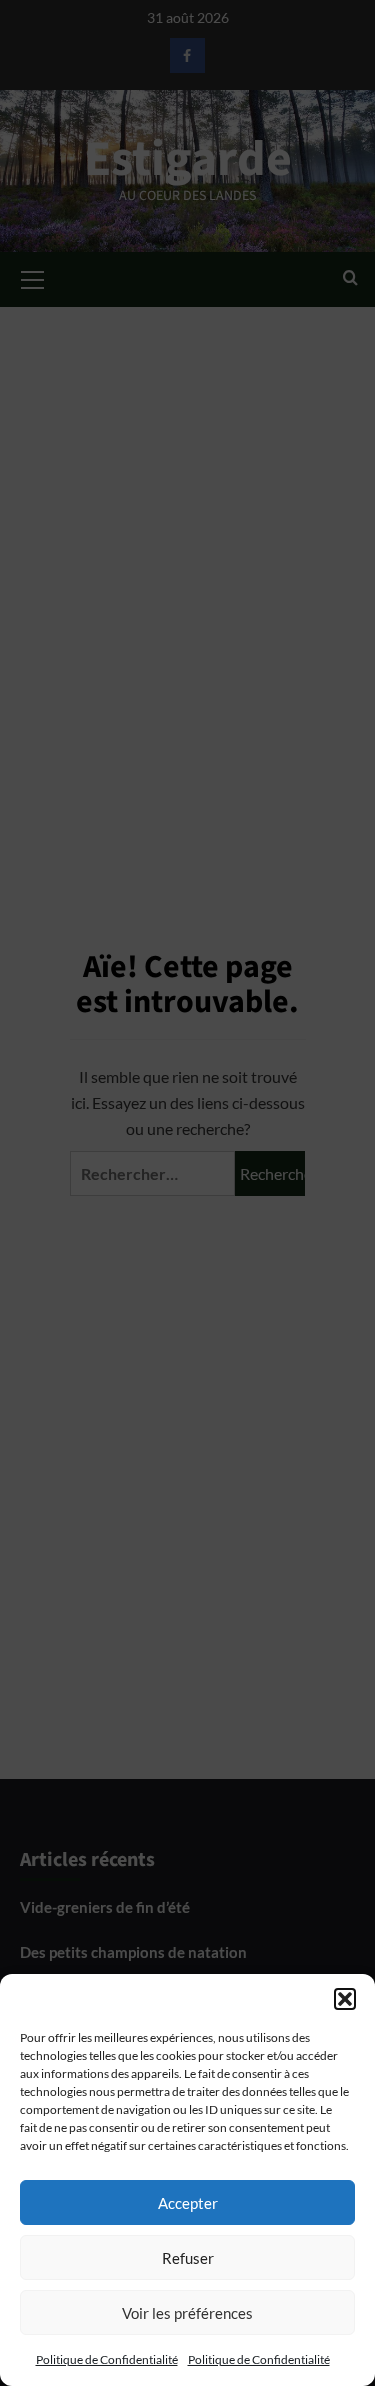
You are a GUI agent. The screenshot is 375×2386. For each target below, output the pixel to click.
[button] (345, 1999)
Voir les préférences (187, 2313)
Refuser (188, 2258)
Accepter (188, 2203)
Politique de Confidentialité (107, 2359)
